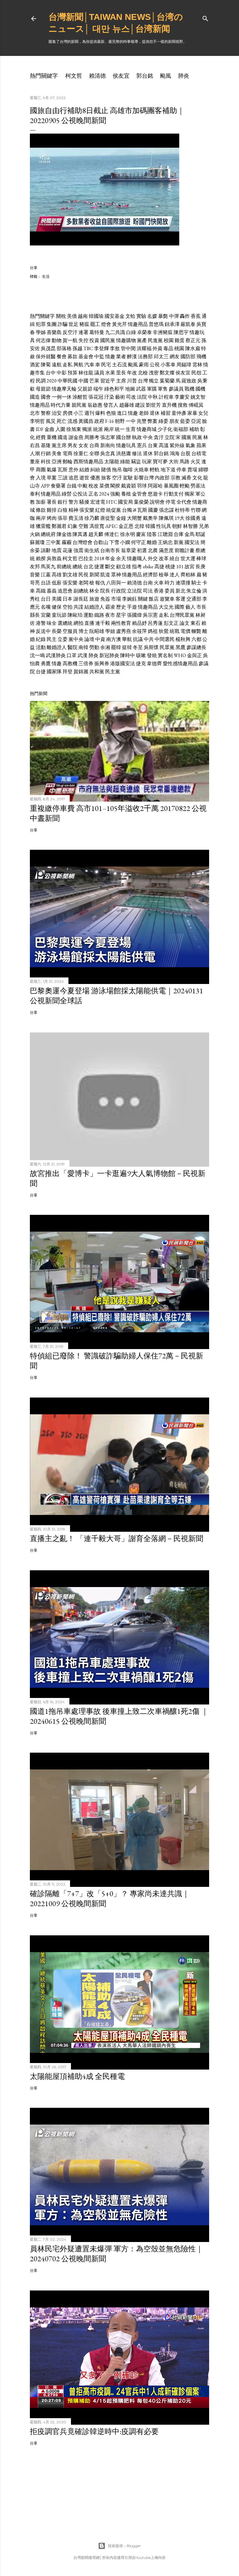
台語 (46, 583)
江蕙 (46, 575)
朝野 (120, 421)
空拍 (68, 607)
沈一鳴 (37, 655)
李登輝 (101, 348)
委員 (170, 591)
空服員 (70, 631)
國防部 (188, 357)
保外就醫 (46, 357)
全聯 (94, 453)
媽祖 (153, 631)
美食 (57, 453)
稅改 (93, 486)
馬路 (185, 462)
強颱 (115, 494)
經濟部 (150, 575)
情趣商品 (148, 607)
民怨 (196, 373)
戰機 (190, 389)
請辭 (46, 550)
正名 (93, 494)
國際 (180, 607)
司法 (148, 591)
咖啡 (128, 470)
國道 (63, 437)
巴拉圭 (86, 558)
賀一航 (70, 340)
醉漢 (132, 357)
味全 (52, 623)
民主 (52, 639)
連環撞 (183, 583)
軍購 (152, 389)
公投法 (80, 494)
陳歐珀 (75, 615)
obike (148, 567)
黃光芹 (119, 324)
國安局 (125, 502)
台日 (46, 599)
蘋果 (201, 445)
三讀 (63, 478)
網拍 (78, 623)
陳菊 (46, 365)
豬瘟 (84, 324)
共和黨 (97, 672)
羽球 (142, 486)
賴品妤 (139, 623)
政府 (99, 421)
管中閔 (128, 348)
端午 (98, 389)
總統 (77, 567)
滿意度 (166, 550)
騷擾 (84, 502)
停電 (171, 502)
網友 (175, 357)
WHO (180, 655)
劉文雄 (70, 575)
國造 (35, 397)
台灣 (143, 381)
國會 (46, 397)
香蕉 (196, 316)
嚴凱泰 (188, 324)
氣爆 (52, 470)
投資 (94, 340)
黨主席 (59, 445)
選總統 (65, 623)
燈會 (106, 324)
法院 (142, 397)
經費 (41, 437)
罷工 (95, 324)
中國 (83, 381)
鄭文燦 (167, 373)
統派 (98, 429)
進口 (122, 413)
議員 (99, 373)
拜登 (68, 672)
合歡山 (101, 542)
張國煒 (134, 615)
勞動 (94, 647)
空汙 (117, 478)
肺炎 (184, 76)
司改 (131, 397)
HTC (112, 502)
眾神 (116, 575)
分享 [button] (34, 268)
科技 (46, 462)
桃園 (179, 348)
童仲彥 (179, 413)
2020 (52, 381)
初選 (142, 550)
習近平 (108, 381)
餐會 (62, 357)
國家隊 (54, 672)
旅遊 (94, 599)
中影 (62, 373)
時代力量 (61, 405)
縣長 (35, 615)
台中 (51, 373)
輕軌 (155, 470)
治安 (57, 413)
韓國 (150, 526)
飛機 (201, 357)
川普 (132, 381)
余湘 (105, 647)
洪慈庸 (124, 453)
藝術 (120, 397)
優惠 (95, 478)
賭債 (106, 470)
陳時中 (128, 655)
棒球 (201, 558)
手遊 (132, 607)
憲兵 (142, 445)
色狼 (111, 413)
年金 (110, 558)
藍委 (185, 421)
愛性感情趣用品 (180, 663)
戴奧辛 (150, 518)
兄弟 (204, 526)
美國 (57, 599)
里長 (121, 373)
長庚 (200, 567)
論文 (185, 623)
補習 (166, 413)
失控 (83, 340)
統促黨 (114, 510)
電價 (185, 631)
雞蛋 (180, 340)
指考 (137, 567)
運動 (88, 615)
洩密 (154, 373)
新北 (180, 591)
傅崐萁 (196, 405)
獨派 (87, 429)
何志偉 (43, 340)
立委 (63, 639)
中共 (149, 639)
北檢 (143, 373)
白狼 (63, 510)
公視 (155, 365)
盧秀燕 (124, 631)
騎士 (196, 583)
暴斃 (163, 316)
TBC (88, 348)
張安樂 (87, 510)
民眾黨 (167, 647)
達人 (175, 575)
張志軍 (108, 437)
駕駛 (128, 478)
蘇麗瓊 (37, 542)
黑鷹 (180, 647)
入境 (41, 478)
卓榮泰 (144, 332)
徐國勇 (193, 518)
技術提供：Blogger (124, 2546)
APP (45, 486)
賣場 (192, 470)
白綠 (131, 332)
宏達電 (98, 502)
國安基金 (115, 316)
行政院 (119, 591)
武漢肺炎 (56, 655)
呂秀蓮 (155, 623)
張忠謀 (166, 510)
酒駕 (35, 365)
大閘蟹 (134, 518)
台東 (153, 445)
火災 (195, 462)
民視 (83, 575)
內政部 (162, 478)
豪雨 (144, 365)
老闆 (83, 583)
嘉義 (52, 591)
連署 (83, 332)
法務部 (145, 357)
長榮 (57, 631)
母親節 (43, 389)
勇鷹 (46, 663)
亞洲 (57, 462)
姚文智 (198, 397)
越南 (83, 316)
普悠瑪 (156, 324)
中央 (148, 437)
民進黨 (155, 340)
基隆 (46, 445)
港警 (41, 623)
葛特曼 (97, 332)
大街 (174, 462)
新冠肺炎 (109, 655)
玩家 (147, 462)
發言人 (111, 405)
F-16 (110, 421)
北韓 (139, 526)
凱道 (105, 575)
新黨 (179, 542)
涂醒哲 (80, 397)
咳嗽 (141, 655)
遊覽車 (167, 599)
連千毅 (103, 623)
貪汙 (159, 437)
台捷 (41, 672)
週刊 (89, 413)
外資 (157, 348)
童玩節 (59, 615)
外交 (153, 558)
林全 (94, 591)
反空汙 (70, 332)
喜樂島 (54, 332)
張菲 (63, 518)
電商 (68, 453)
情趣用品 (138, 324)
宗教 (176, 478)
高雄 (57, 575)
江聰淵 (165, 534)
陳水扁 (193, 348)
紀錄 (41, 639)
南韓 (83, 647)
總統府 (48, 534)
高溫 (164, 445)
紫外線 (177, 445)
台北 (88, 567)
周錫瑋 (184, 365)
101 (180, 567)
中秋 (153, 397)
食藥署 (58, 486)
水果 (110, 373)
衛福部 (181, 429)
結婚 (84, 470)
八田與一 (116, 583)
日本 (68, 599)
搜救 (183, 405)
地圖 (130, 389)
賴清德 (97, 76)
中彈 (174, 316)
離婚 (152, 542)
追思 (73, 478)
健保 (57, 607)
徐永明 (128, 534)
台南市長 (110, 550)
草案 (52, 478)
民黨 (197, 437)
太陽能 (112, 462)
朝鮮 (177, 526)
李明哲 (37, 421)
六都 (196, 639)
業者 (121, 357)
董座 (35, 462)
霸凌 (110, 607)
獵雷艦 (43, 526)
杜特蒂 (182, 510)
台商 (94, 445)
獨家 (190, 494)
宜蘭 (46, 615)
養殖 (126, 494)
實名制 (165, 655)
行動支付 (174, 494)
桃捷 (170, 567)
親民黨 (79, 405)
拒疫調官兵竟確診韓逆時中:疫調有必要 (94, 2431)
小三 (78, 413)
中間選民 (165, 639)
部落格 (64, 348)
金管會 (139, 494)
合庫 (179, 534)
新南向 (108, 445)
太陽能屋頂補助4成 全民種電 (77, 2076)
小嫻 (125, 542)
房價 (68, 413)
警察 (46, 413)
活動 (41, 647)
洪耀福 (144, 348)
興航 (78, 365)
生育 (131, 429)
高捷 (159, 567)
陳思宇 (181, 332)
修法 (137, 453)
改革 (164, 558)
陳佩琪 (166, 518)
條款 (41, 510)
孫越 (77, 348)
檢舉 (164, 575)
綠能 (125, 462)
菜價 (104, 486)
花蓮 (68, 550)
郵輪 (68, 462)
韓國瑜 (96, 316)
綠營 (67, 494)
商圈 (41, 470)
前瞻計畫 (185, 550)
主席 (121, 381)
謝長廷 (81, 599)
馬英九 (48, 567)
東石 (195, 623)
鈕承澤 (172, 324)
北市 (35, 413)
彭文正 (171, 623)
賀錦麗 (81, 672)
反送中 (43, 631)
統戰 (175, 631)
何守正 (138, 542)
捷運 (99, 567)
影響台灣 (144, 478)
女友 (83, 445)
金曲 (49, 429)
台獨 (127, 510)
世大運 (188, 558)
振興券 (102, 663)
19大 (180, 518)
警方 (73, 502)
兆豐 (142, 421)
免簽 (105, 599)
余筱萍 (139, 631)
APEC (111, 526)
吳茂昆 (48, 348)
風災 (51, 421)
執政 (137, 437)
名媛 (152, 316)
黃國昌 (86, 421)
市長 (201, 607)
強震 (78, 550)
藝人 (190, 607)
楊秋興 (183, 639)
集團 (52, 324)
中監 (99, 357)
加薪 (41, 502)
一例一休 (62, 397)
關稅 (61, 316)
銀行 (63, 502)
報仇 (100, 583)
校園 (169, 340)
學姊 (41, 332)
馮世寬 (97, 526)
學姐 (110, 631)
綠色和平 (114, 389)
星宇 (121, 615)
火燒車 (141, 470)
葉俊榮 (141, 502)
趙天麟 (96, 534)
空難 (83, 526)
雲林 (197, 365)
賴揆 (41, 558)
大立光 (166, 607)
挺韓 (127, 647)
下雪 (114, 542)
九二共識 (115, 332)
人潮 (35, 453)
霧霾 (67, 542)
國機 (200, 389)
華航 (127, 639)
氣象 (190, 445)
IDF (40, 429)
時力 (170, 583)
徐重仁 (81, 453)
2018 (99, 558)
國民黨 (108, 340)
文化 (197, 478)
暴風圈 (171, 486)
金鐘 (121, 518)
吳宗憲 (150, 615)
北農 (153, 550)
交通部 (194, 599)
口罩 (72, 655)
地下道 (168, 470)
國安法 (192, 542)
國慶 (153, 510)
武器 (141, 389)
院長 (105, 591)
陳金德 (64, 534)
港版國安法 (123, 663)
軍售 (163, 389)
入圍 (60, 429)
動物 (57, 340)
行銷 (46, 453)
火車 (159, 583)
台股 (185, 453)
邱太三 (161, 357)
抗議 (138, 639)
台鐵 (72, 486)
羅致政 (189, 381)
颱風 (166, 76)
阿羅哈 (155, 486)
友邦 (35, 567)
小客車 (168, 365)
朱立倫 (194, 591)
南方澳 (114, 639)
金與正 (194, 655)
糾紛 (95, 470)
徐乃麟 (92, 518)
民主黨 (113, 672)
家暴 (192, 413)
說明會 (157, 502)
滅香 (186, 478)
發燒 (152, 655)
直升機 (169, 405)
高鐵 (41, 591)
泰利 (35, 494)
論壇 (89, 639)
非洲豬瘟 (163, 332)
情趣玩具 (126, 445)
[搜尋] (205, 17)
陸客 (152, 534)
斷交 (110, 567)
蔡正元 (193, 340)
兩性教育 (121, 623)
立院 (170, 437)
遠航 (57, 365)
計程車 (166, 397)
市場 (116, 599)
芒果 (94, 381)
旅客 (106, 478)
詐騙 (63, 324)
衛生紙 (92, 550)
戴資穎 (129, 486)
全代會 (184, 502)
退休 (155, 413)
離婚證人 (57, 647)
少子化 (165, 429)
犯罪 (41, 324)
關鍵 (143, 599)
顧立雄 (124, 567)
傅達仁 (112, 534)
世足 (73, 324)
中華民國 (68, 381)
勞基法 (198, 486)
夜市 (110, 615)
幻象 (73, 526)
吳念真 (108, 453)
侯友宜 (121, 76)
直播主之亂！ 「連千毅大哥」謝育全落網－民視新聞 (117, 1538)
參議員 (176, 389)
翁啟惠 (95, 405)
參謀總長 (196, 647)
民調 (41, 381)
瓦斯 (63, 470)
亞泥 (196, 421)
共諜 (78, 607)
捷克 (141, 663)
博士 (83, 631)
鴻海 (175, 453)
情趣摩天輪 (64, 389)
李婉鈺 (129, 599)
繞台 (175, 558)
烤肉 (52, 518)
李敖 (115, 348)
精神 (73, 510)
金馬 (190, 534)
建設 (140, 405)
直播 (89, 623)
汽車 (89, 365)
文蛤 (130, 316)
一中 (131, 421)
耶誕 (200, 534)
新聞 (94, 575)
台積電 (199, 453)
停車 (181, 470)
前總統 (64, 567)
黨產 (142, 340)
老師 (144, 413)
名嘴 (46, 607)
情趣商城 (147, 429)
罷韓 (116, 647)
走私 (68, 365)
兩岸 (109, 429)
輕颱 (185, 486)
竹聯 (196, 510)
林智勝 (190, 526)
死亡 (62, 421)
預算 (73, 373)
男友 (73, 445)
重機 (52, 437)
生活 (46, 276)
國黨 (186, 437)
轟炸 (185, 316)
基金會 (86, 357)
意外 (73, 470)
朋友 (174, 421)
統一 (120, 429)
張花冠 (96, 397)
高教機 (70, 663)
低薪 (57, 583)
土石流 (119, 365)
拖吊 (117, 470)
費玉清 (76, 518)
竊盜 (136, 462)
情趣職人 (137, 558)
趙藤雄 (127, 405)
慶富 (141, 534)
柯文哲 (74, 76)
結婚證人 (94, 607)
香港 (159, 591)
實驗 (141, 316)
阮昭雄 (97, 631)
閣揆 (115, 486)
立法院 (134, 591)
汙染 (109, 397)
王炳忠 (165, 542)
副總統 (81, 591)
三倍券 (86, 663)
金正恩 (126, 526)
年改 (132, 373)
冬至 (138, 647)
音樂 (35, 575)
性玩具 (164, 526)
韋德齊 (154, 663)
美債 (72, 316)
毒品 (168, 348)
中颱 (82, 486)
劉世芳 (153, 405)
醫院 (73, 647)
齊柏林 (188, 575)
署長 (52, 502)
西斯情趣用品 (88, 462)
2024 (104, 494)
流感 (73, 421)
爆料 (100, 413)
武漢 (82, 655)
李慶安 (182, 397)
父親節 (85, 389)
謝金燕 (76, 437)
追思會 (65, 591)
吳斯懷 (151, 647)
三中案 (53, 542)
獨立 (154, 381)
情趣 (110, 357)
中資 (100, 639)
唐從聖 (108, 518)
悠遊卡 (155, 494)
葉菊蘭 (167, 381)
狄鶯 (164, 631)
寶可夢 (160, 462)
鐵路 (99, 615)
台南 (148, 583)
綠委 (163, 421)
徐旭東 (74, 429)
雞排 (52, 510)
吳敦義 (54, 558)
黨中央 (76, 639)
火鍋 (35, 534)
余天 (121, 558)
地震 (57, 550)
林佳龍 (86, 373)
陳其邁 (80, 534)
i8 (135, 510)
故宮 (190, 567)
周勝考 (92, 437)
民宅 (106, 365)
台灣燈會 (82, 542)
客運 (180, 599)
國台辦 (124, 437)
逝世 (84, 478)
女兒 (203, 413)
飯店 (154, 599)
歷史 (121, 607)
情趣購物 (126, 340)
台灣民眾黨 (182, 615)
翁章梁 (129, 550)
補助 (194, 429)
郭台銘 (145, 76)
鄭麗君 (59, 526)
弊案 (152, 421)
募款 (73, 357)
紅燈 (100, 510)
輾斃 (196, 631)
